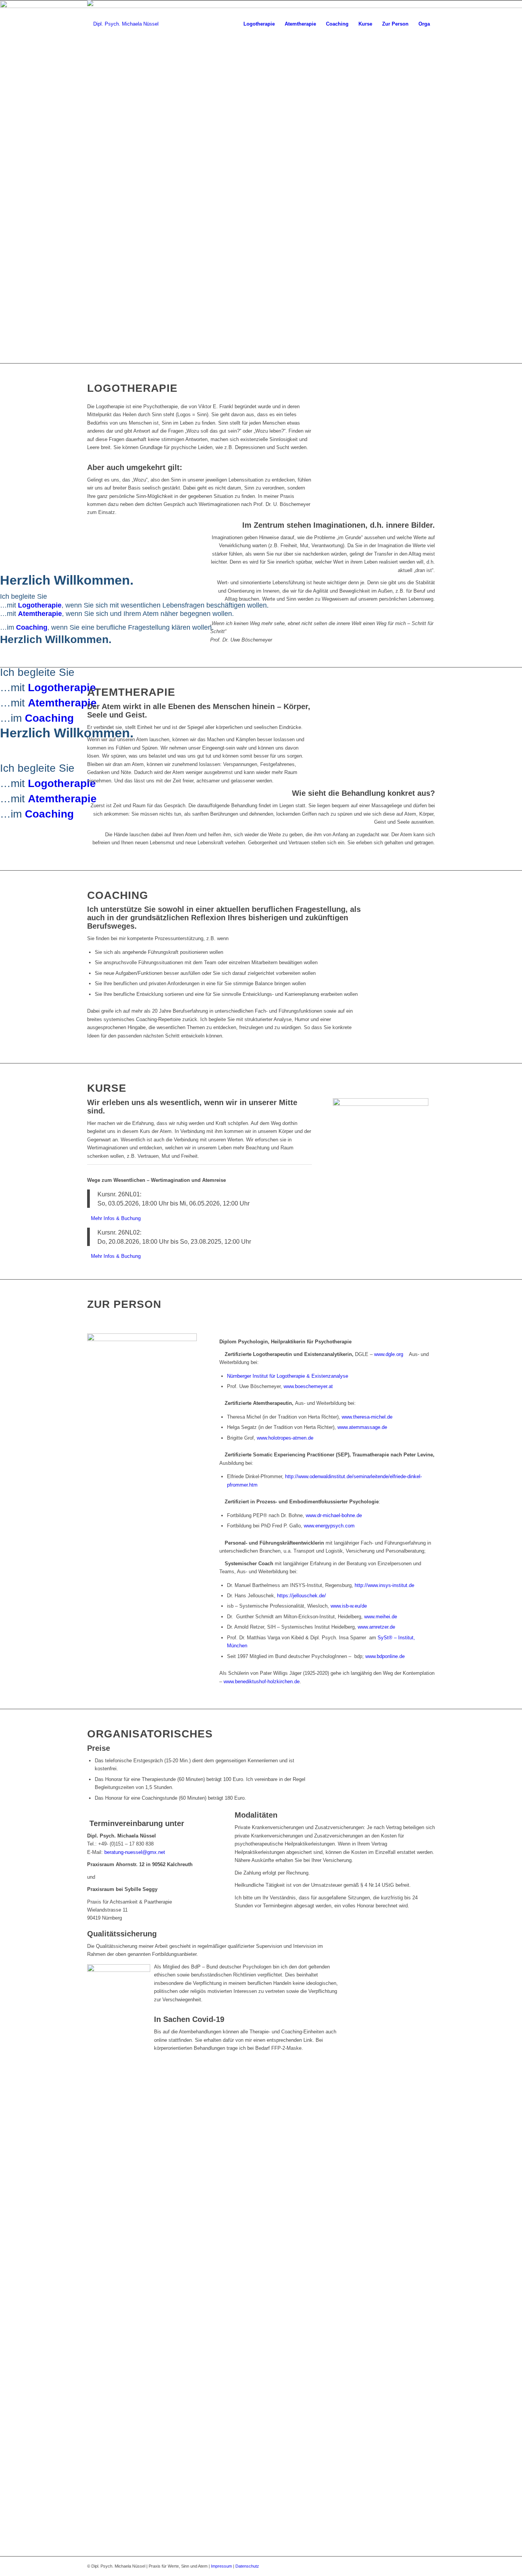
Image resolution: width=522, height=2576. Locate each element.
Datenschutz (247, 2566)
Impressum (221, 2566)
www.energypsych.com (329, 1526)
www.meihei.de (381, 1617)
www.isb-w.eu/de (349, 1606)
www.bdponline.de (385, 1656)
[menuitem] (259, 24)
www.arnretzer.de (376, 1627)
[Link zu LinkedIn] (429, 2566)
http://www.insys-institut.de (384, 1585)
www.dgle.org (390, 1354)
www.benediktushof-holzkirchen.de (262, 1682)
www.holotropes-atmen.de (285, 1438)
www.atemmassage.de (362, 1427)
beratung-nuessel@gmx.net (135, 1852)
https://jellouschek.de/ (302, 1596)
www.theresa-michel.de (367, 1417)
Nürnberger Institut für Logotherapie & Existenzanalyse (288, 1376)
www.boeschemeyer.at (308, 1386)
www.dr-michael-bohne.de (334, 1515)
